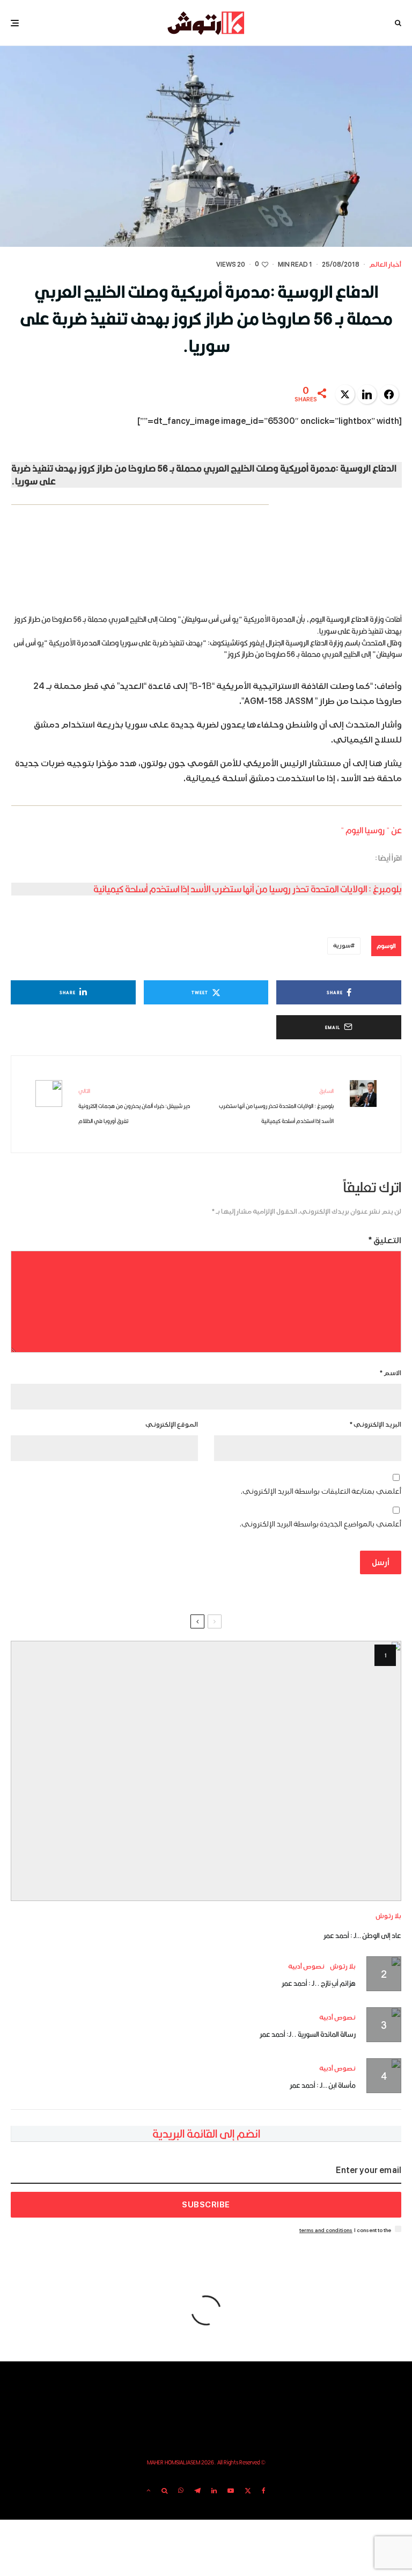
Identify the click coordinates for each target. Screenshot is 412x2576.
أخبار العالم (385, 265)
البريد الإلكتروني (376, 1425)
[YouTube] (231, 2491)
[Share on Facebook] (389, 394)
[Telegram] (197, 2491)
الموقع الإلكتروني (172, 1425)
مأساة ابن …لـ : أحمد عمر (323, 2085)
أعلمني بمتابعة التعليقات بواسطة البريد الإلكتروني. (321, 1491)
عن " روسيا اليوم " (371, 830)
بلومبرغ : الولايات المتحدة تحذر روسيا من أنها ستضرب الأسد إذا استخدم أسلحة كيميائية (248, 889)
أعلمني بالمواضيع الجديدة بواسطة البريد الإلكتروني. (321, 1524)
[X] (248, 2491)
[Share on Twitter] (345, 394)
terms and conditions (326, 2230)
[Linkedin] (214, 2491)
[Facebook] (264, 2491)
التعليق (385, 1241)
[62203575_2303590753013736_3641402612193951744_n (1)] (206, 1771)
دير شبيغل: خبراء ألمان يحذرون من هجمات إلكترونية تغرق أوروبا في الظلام (134, 1106)
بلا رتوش (388, 1916)
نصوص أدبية (306, 1967)
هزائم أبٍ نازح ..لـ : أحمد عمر (319, 1983)
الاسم (391, 1373)
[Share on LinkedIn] (367, 394)
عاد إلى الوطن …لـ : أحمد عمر (362, 1935)
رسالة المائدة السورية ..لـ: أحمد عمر (308, 2034)
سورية (342, 946)
